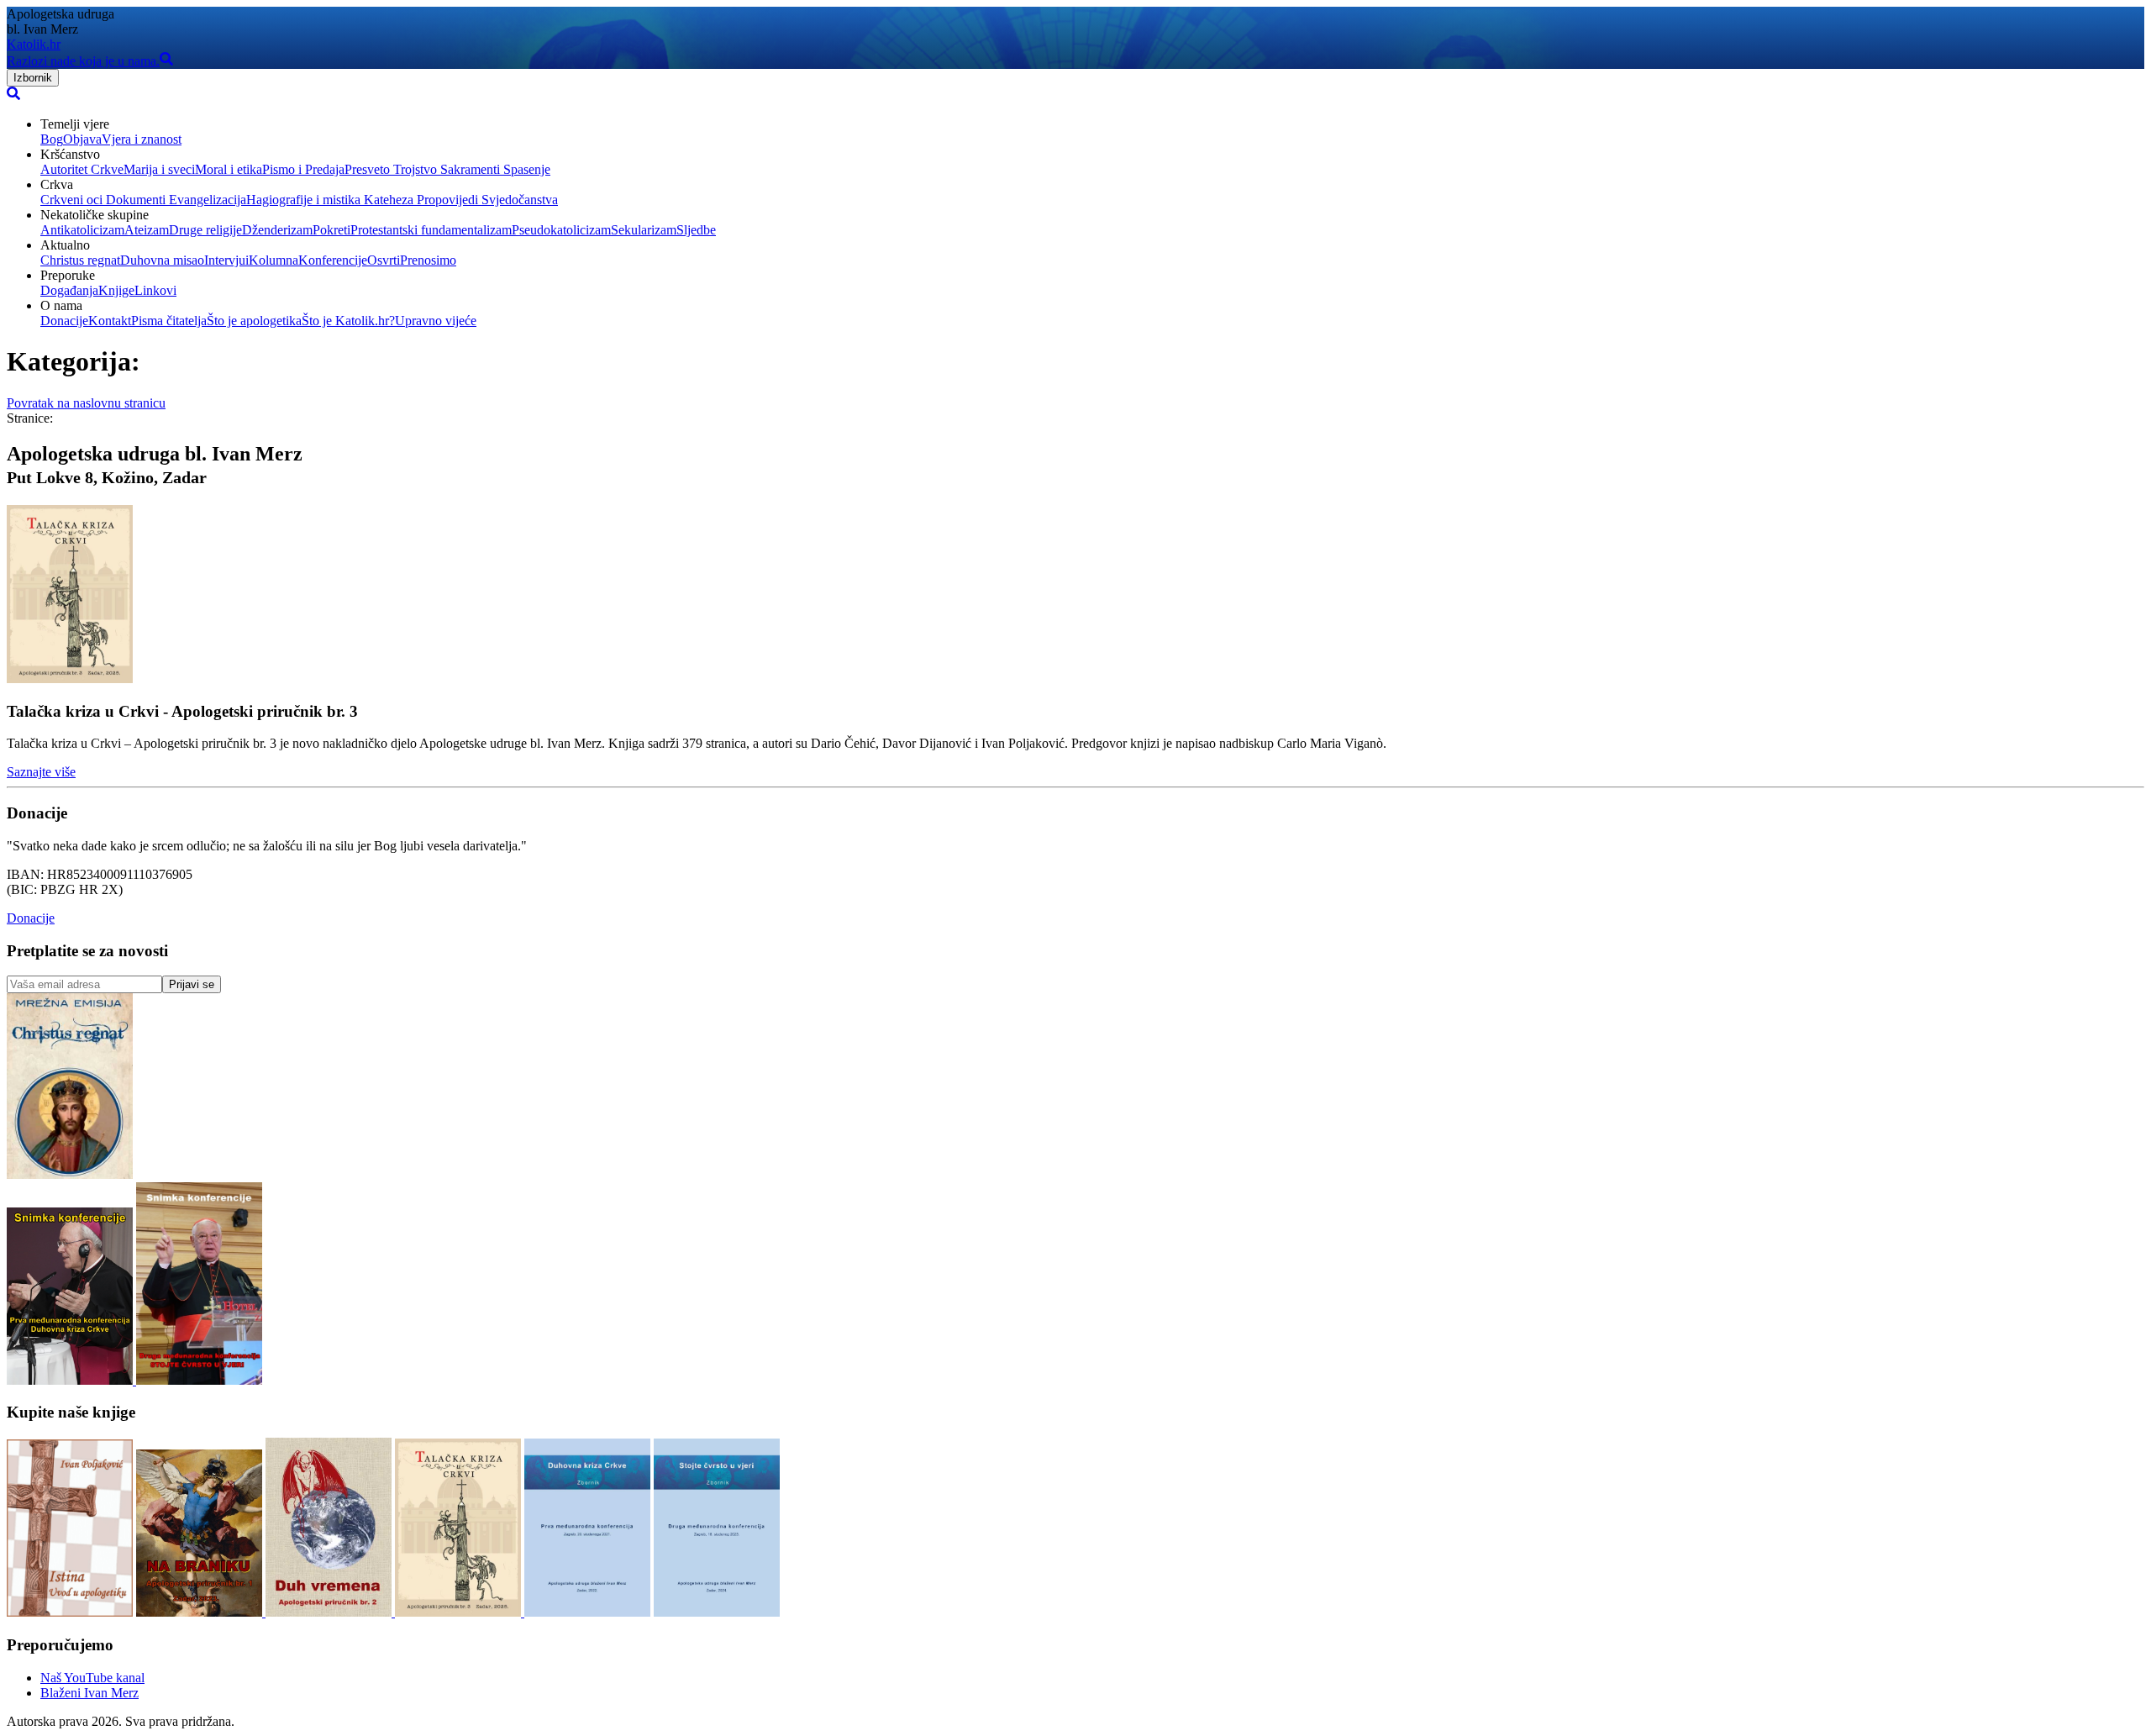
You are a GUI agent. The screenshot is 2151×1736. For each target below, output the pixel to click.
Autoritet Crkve (82, 169)
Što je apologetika (254, 321)
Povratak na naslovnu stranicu (86, 403)
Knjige (116, 290)
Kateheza (387, 200)
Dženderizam (277, 230)
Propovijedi (446, 200)
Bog (52, 139)
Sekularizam (644, 230)
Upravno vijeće (436, 321)
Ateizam (147, 230)
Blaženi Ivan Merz (89, 1693)
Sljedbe (696, 230)
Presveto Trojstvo (391, 169)
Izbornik (33, 78)
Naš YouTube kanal (92, 1678)
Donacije (64, 321)
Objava (82, 139)
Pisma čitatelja (169, 321)
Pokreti (331, 230)
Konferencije (333, 260)
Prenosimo (428, 260)
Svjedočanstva (518, 200)
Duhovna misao (162, 260)
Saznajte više (41, 772)
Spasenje (525, 169)
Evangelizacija (206, 200)
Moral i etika (229, 169)
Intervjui (226, 260)
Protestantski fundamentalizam (431, 230)
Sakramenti (468, 169)
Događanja (69, 290)
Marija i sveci (159, 169)
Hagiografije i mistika (303, 200)
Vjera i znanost (142, 139)
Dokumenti (134, 200)
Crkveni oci (71, 200)
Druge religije (205, 230)
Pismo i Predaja (303, 169)
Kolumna (273, 260)
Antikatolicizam (82, 230)
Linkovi (155, 290)
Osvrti (384, 260)
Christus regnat (80, 260)
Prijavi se (192, 984)
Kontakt (110, 321)
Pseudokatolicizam (561, 230)
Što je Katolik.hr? (348, 321)
